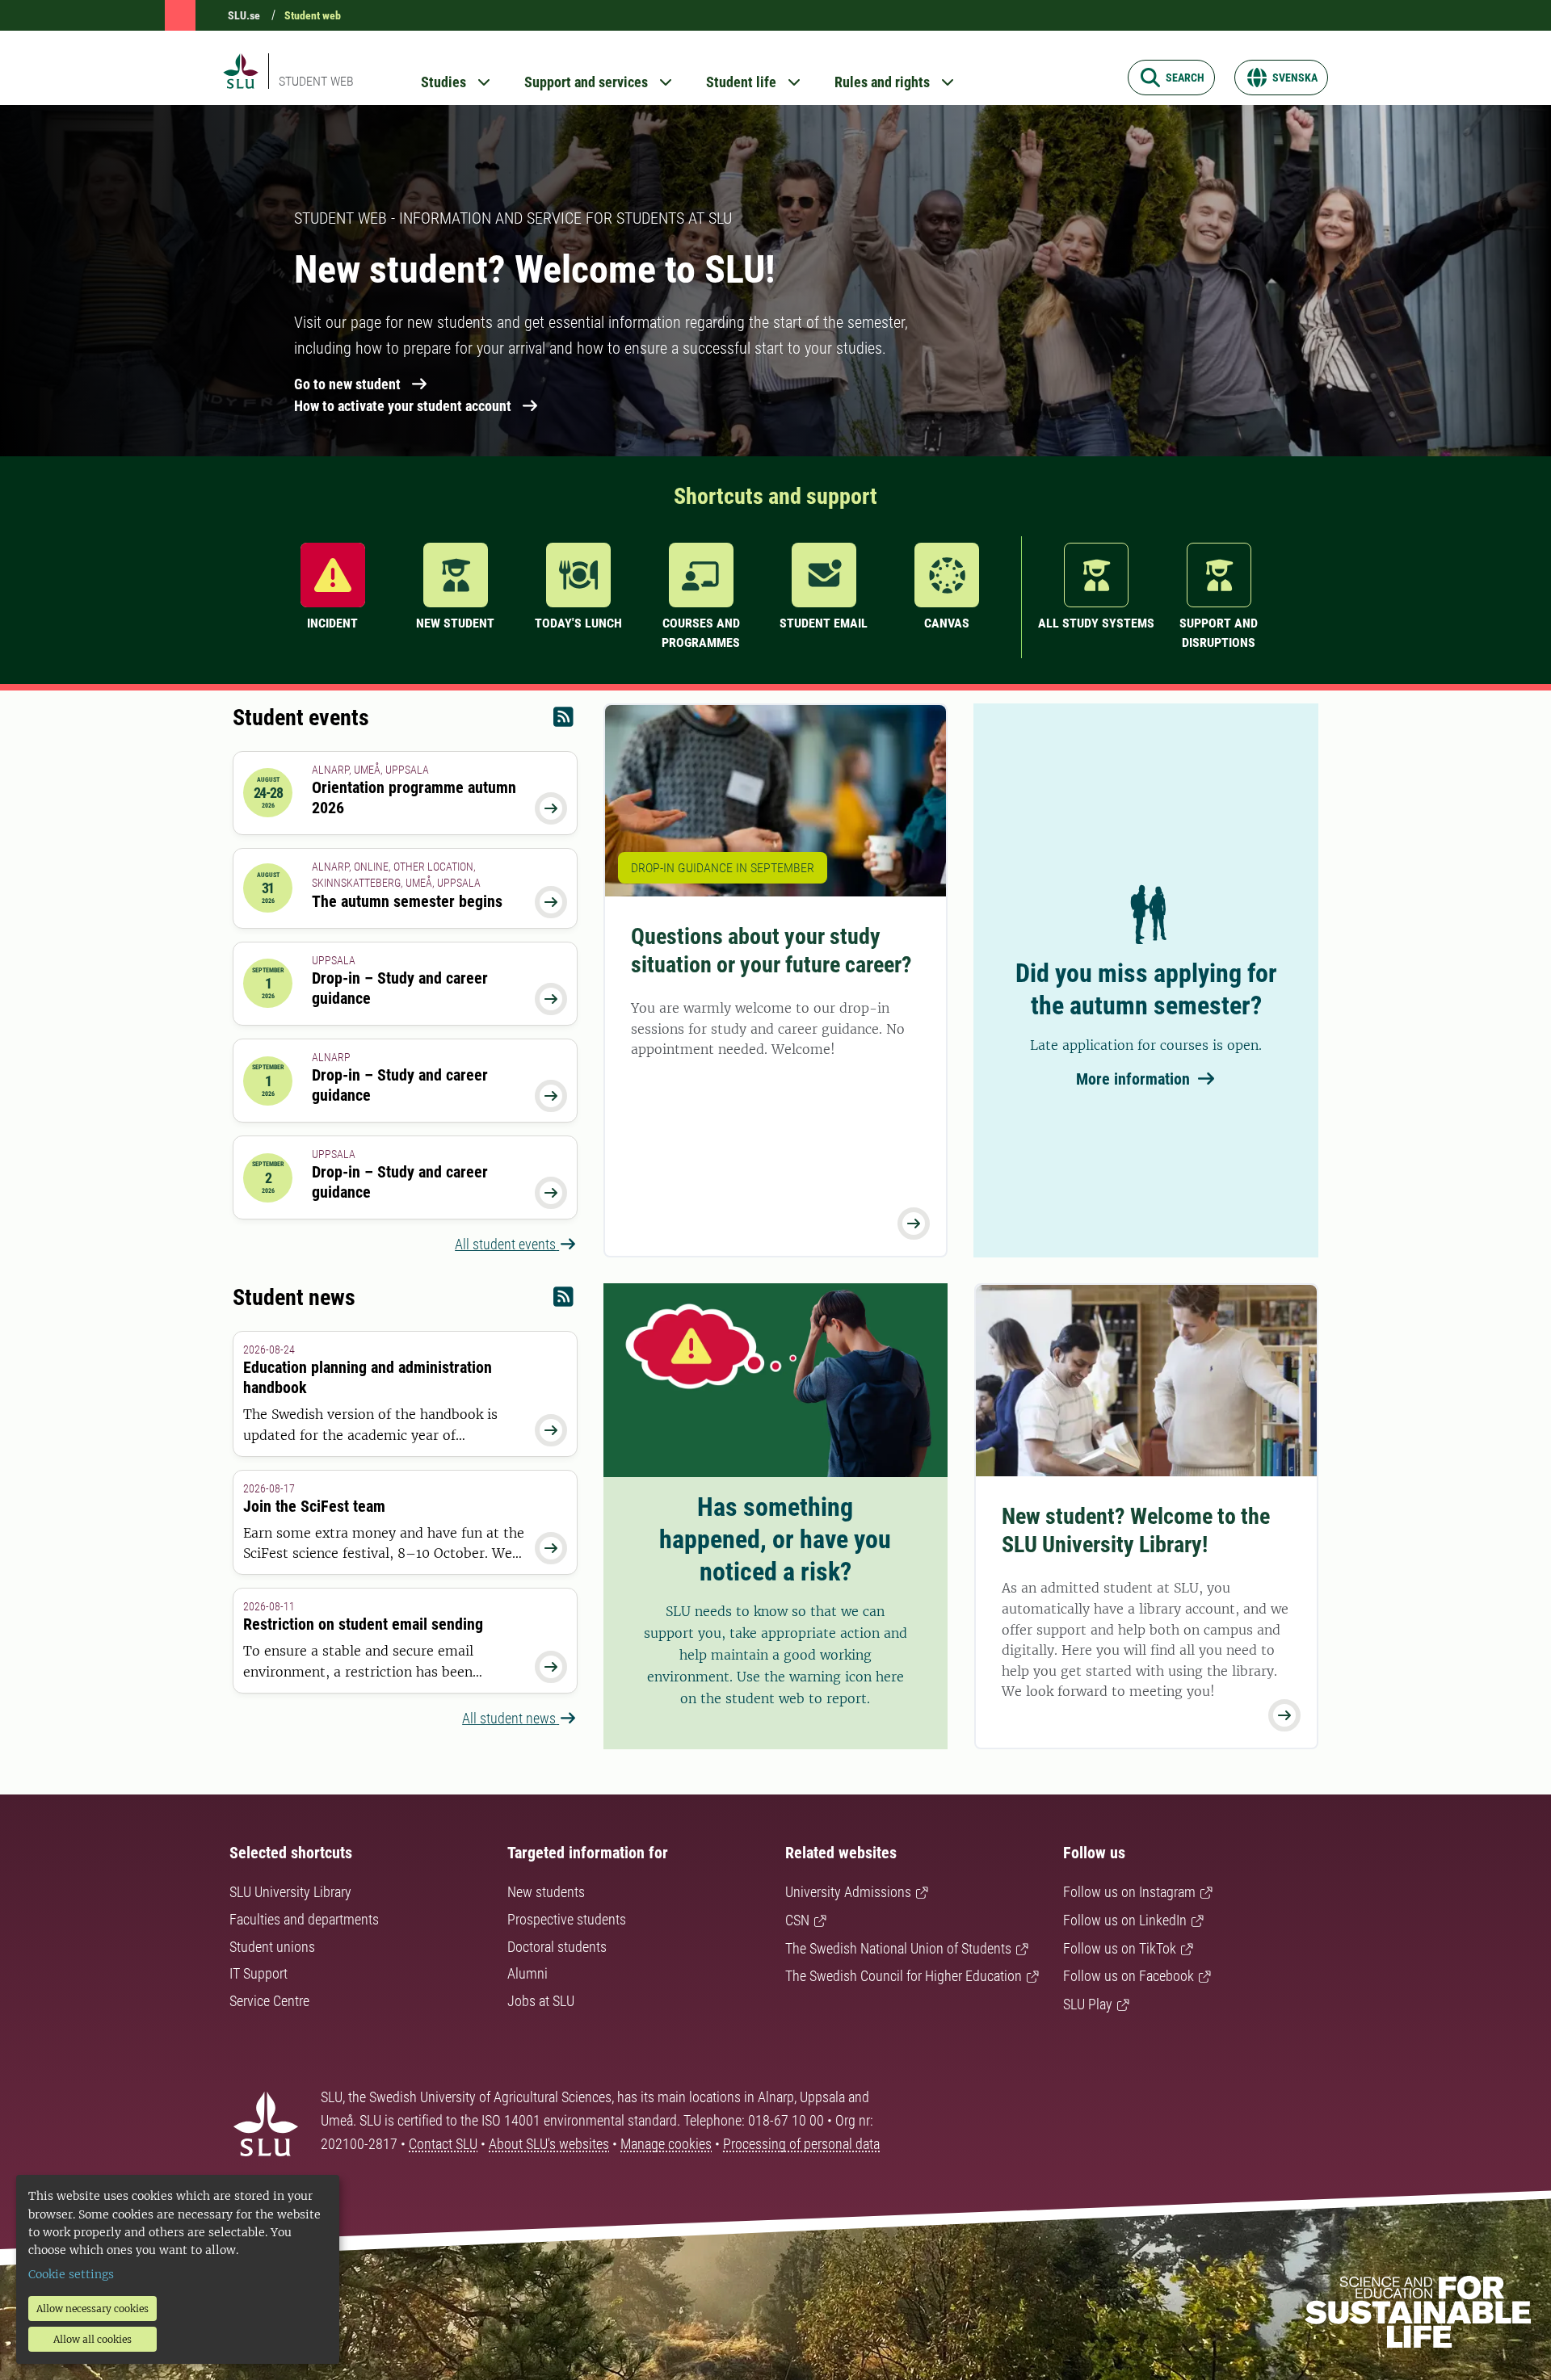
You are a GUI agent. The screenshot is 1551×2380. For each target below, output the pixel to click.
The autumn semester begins (407, 901)
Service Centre (269, 2001)
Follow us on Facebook (1129, 1976)
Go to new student (347, 384)
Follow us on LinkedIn (1125, 1920)
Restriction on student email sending (363, 1624)
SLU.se (244, 15)
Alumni (528, 1973)
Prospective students (567, 1919)
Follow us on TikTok (1120, 1948)
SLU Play (1088, 2004)
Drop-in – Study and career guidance (400, 988)
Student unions (272, 1947)
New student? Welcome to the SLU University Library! (1136, 1530)
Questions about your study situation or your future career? (771, 951)
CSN (797, 1920)
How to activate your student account (403, 406)
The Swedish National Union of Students (898, 1948)
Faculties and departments (304, 1919)
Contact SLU (443, 2144)
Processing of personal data (801, 2144)
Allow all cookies (92, 2339)
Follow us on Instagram (1129, 1892)
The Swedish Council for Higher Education (904, 1976)
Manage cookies (666, 2144)
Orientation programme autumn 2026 (414, 798)
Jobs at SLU (541, 2001)
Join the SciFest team (314, 1506)
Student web (313, 15)
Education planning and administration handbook (368, 1377)
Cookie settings (71, 2274)
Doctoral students (557, 1947)
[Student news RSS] (563, 1301)
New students (546, 1892)
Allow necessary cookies (92, 2309)
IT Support (258, 1973)
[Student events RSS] (563, 721)
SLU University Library (290, 1892)
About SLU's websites (549, 2144)
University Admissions (848, 1892)
